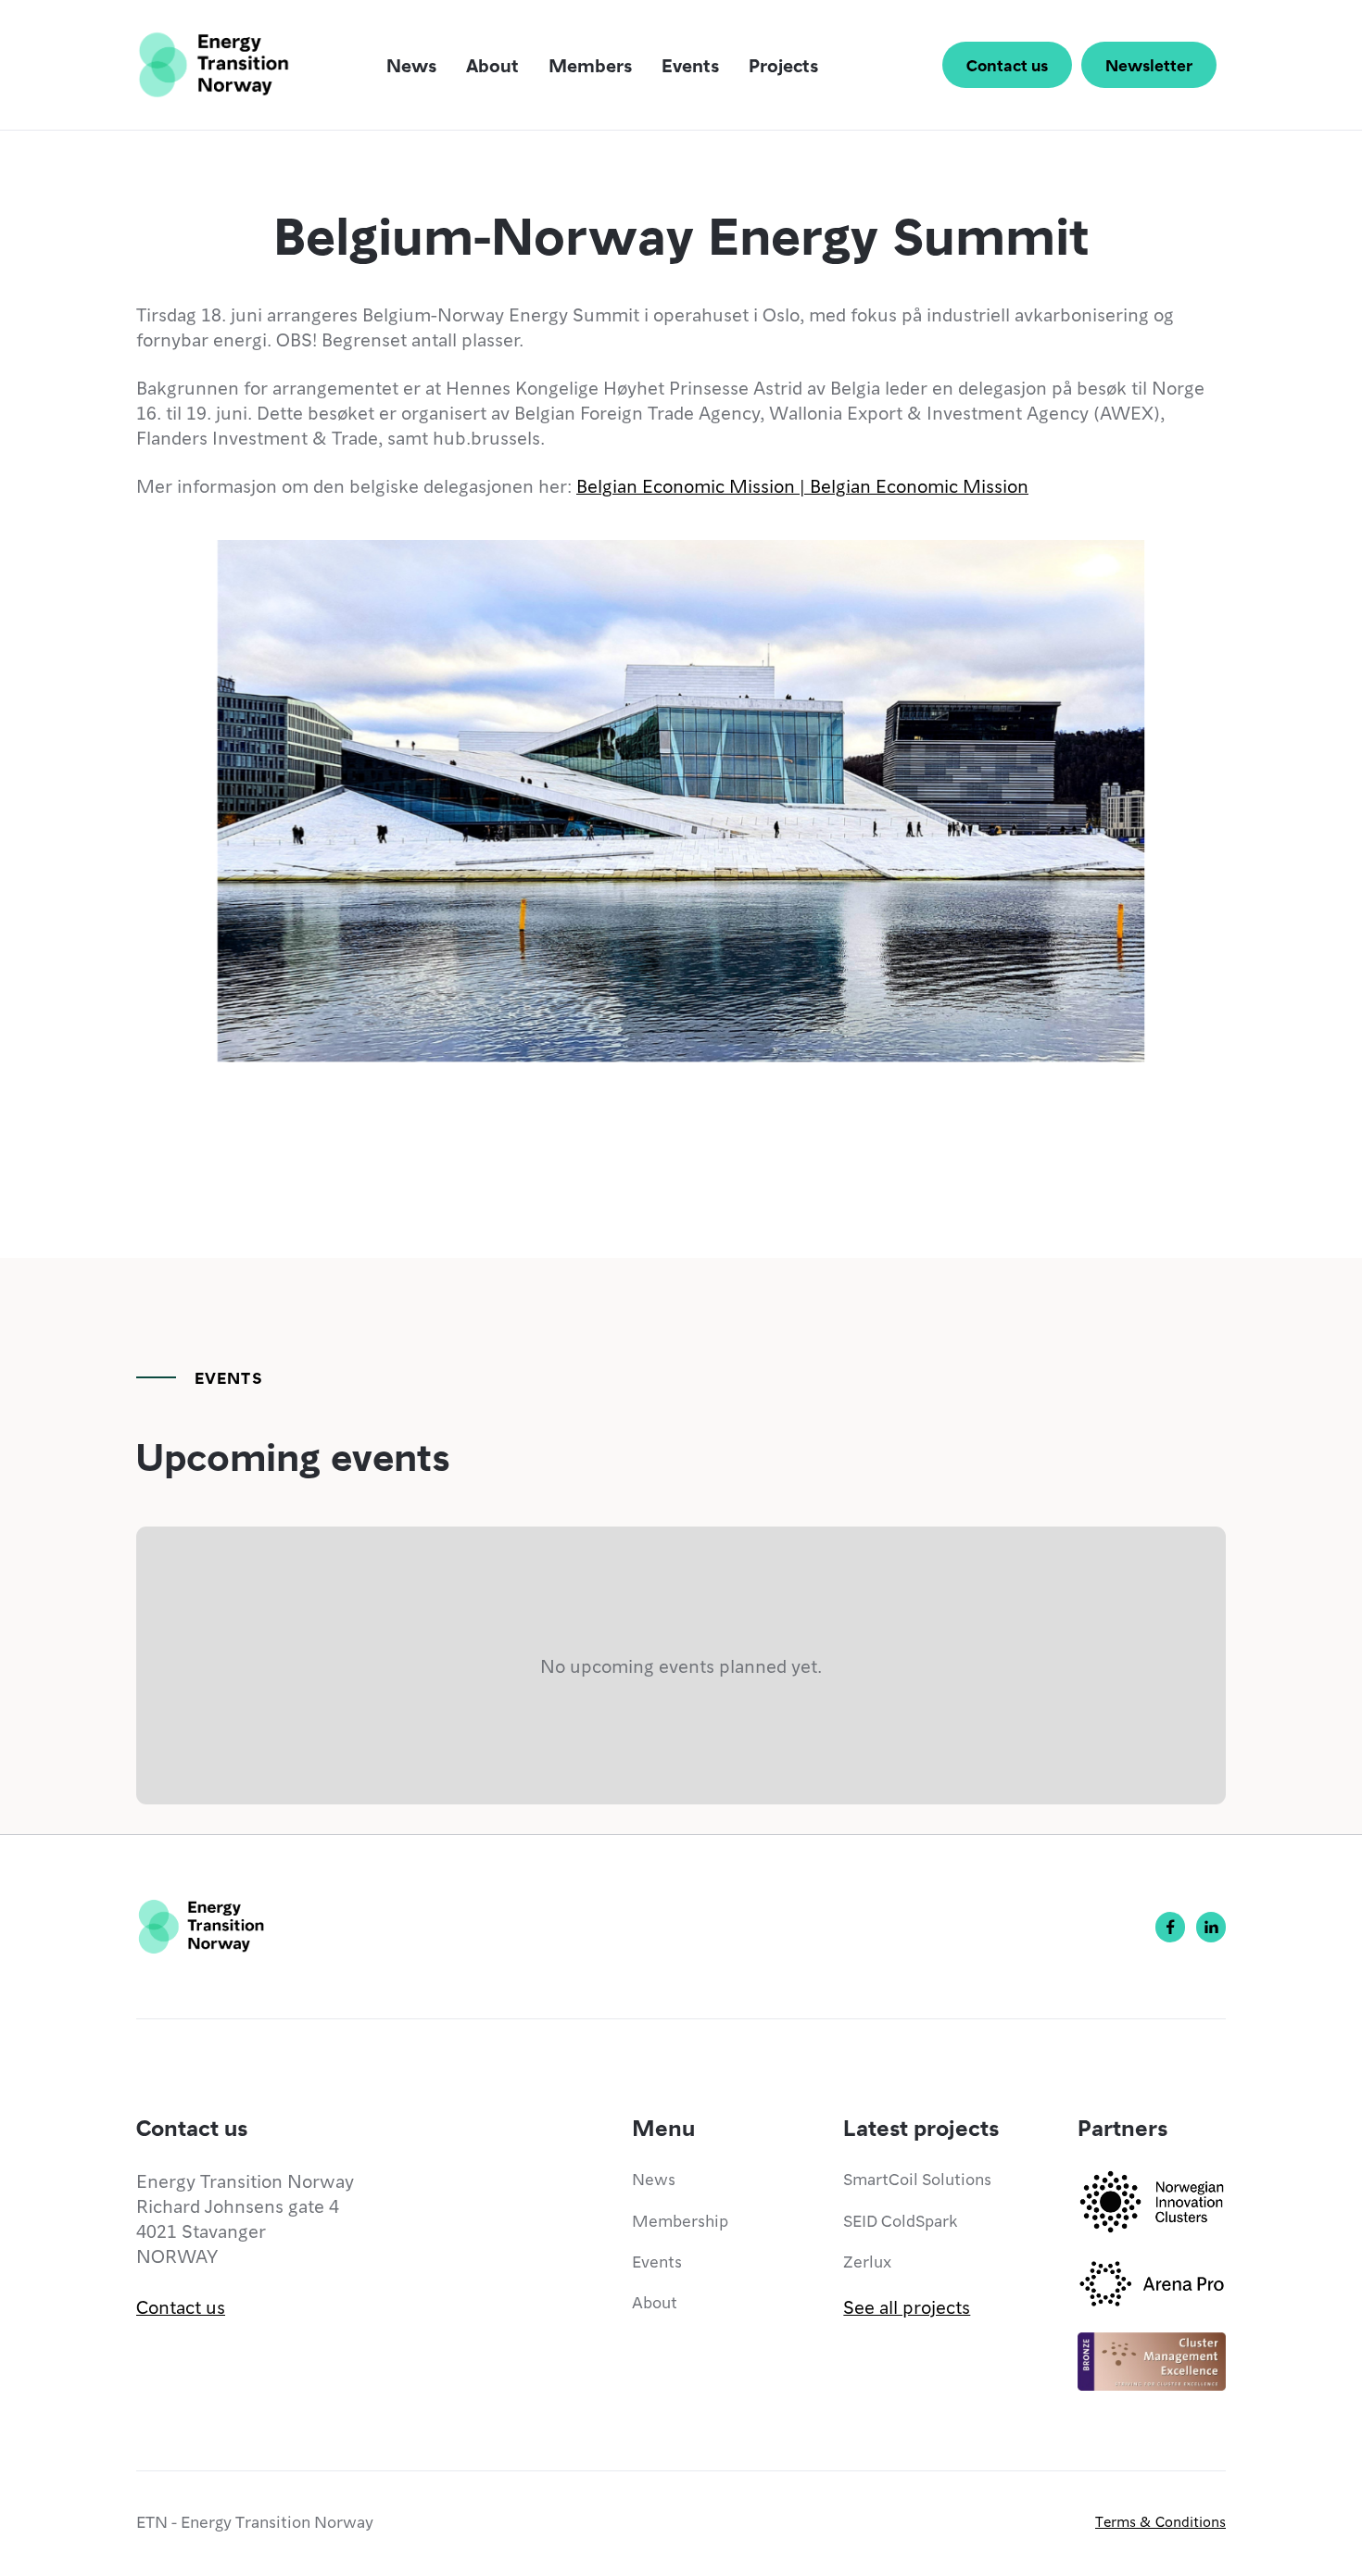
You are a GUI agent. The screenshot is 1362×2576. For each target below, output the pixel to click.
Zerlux (867, 2261)
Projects (783, 65)
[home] (214, 65)
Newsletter (1149, 64)
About (492, 65)
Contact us (1007, 64)
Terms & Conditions (1160, 2521)
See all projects (907, 2306)
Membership (680, 2220)
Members (590, 65)
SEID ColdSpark (900, 2220)
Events (690, 65)
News (411, 65)
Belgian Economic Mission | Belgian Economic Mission (802, 485)
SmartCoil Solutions (917, 2178)
